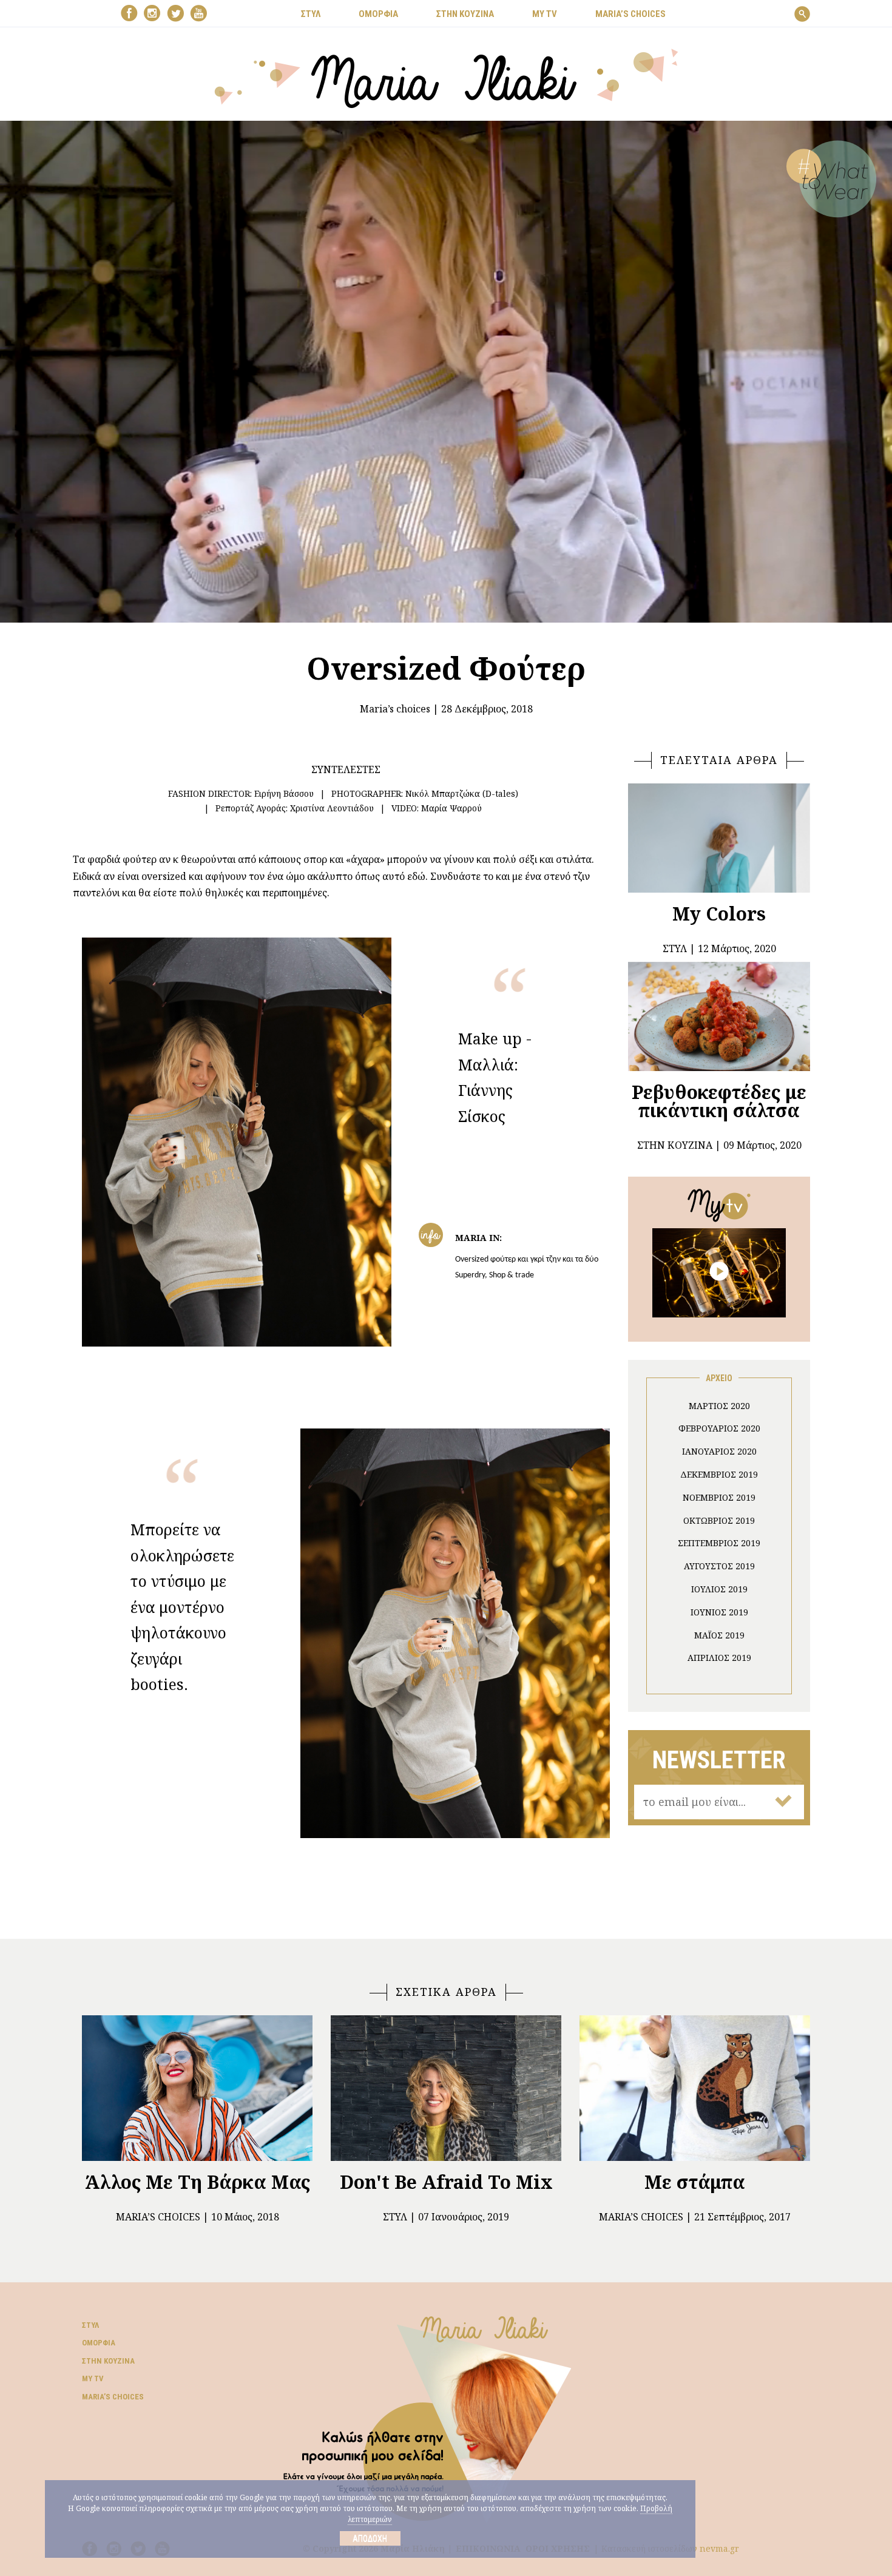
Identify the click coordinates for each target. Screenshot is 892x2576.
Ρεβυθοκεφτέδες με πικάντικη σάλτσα (719, 1101)
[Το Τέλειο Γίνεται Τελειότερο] (719, 1271)
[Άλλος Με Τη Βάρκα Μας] (197, 2088)
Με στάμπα (695, 2182)
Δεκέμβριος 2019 (719, 1474)
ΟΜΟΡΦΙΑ (378, 14)
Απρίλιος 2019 (719, 1658)
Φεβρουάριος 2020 (719, 1428)
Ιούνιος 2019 (719, 1612)
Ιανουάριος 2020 (719, 1451)
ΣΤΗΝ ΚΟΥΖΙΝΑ (465, 14)
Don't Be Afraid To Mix (446, 2182)
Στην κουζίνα (108, 2361)
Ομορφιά (99, 2343)
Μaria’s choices (630, 14)
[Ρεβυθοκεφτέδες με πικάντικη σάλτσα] (719, 1016)
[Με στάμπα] (695, 2088)
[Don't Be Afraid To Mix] (446, 2088)
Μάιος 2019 (719, 1635)
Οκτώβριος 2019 (719, 1520)
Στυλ (395, 2217)
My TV (93, 2378)
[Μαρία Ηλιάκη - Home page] (446, 77)
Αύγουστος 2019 (719, 1566)
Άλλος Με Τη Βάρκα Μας (198, 2182)
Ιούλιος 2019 (719, 1589)
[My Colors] (719, 838)
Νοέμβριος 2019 (719, 1497)
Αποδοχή (370, 2538)
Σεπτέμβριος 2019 (719, 1543)
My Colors (719, 914)
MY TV (545, 14)
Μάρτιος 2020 (719, 1406)
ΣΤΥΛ (311, 14)
